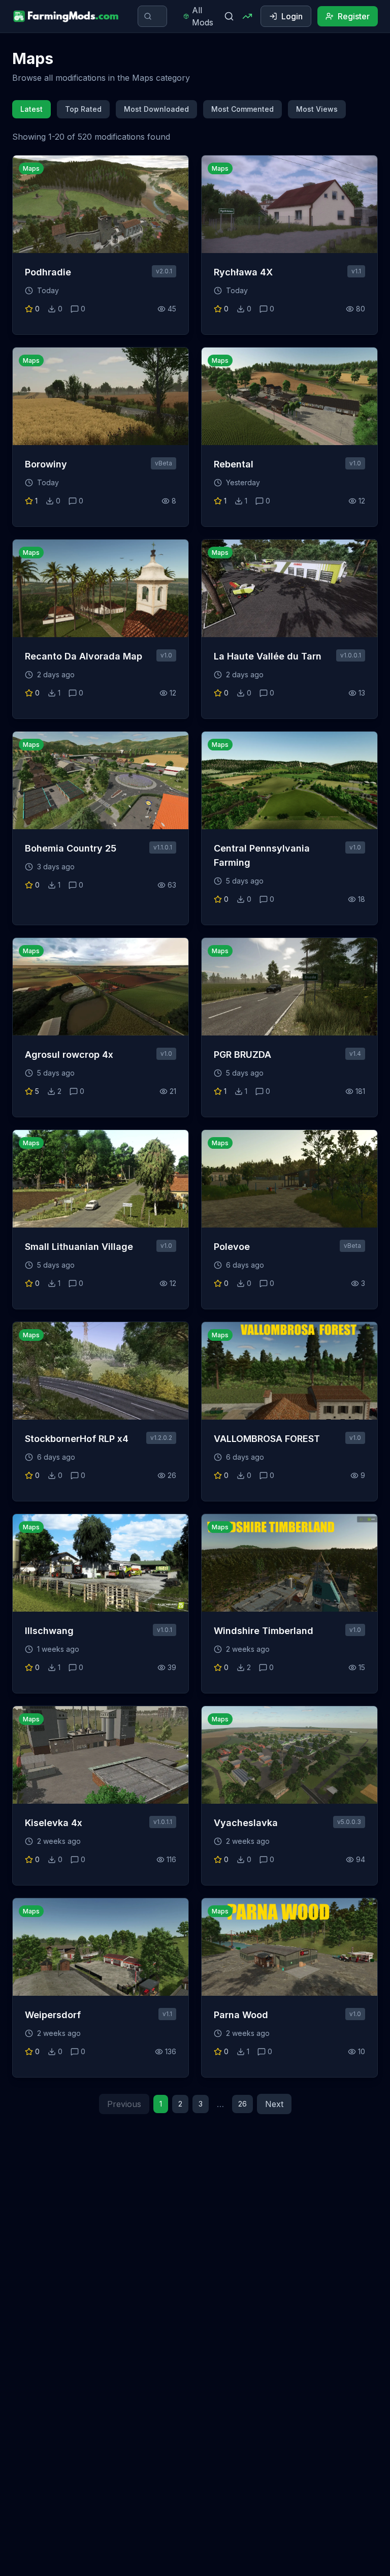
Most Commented (242, 109)
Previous (124, 2104)
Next (274, 2104)
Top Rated (83, 109)
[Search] (229, 16)
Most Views (317, 109)
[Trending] (247, 16)
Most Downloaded (156, 109)
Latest (31, 109)
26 (242, 2104)
